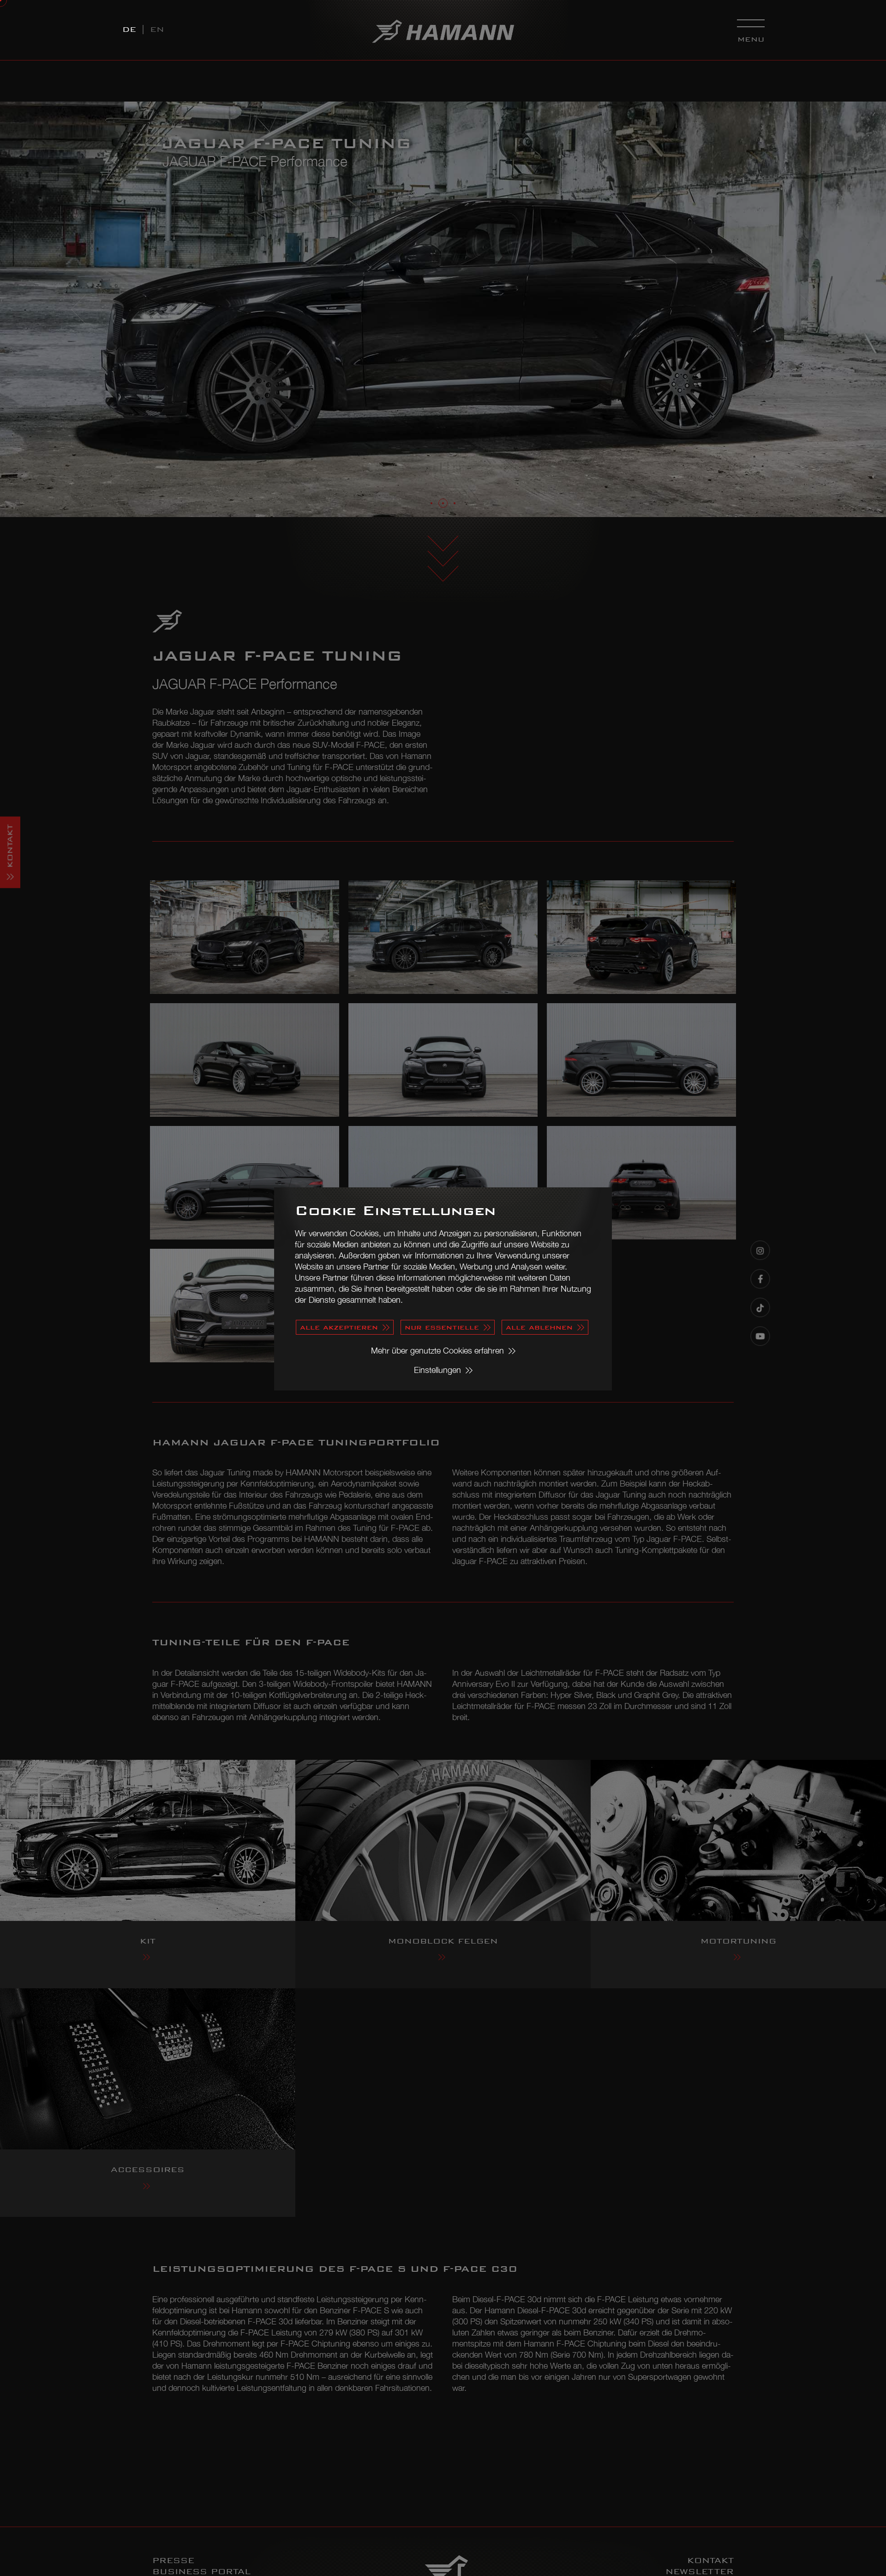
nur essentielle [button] (442, 1327)
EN (157, 29)
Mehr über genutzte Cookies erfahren (437, 1351)
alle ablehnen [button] (539, 1327)
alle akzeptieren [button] (339, 1327)
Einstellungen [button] (437, 1370)
